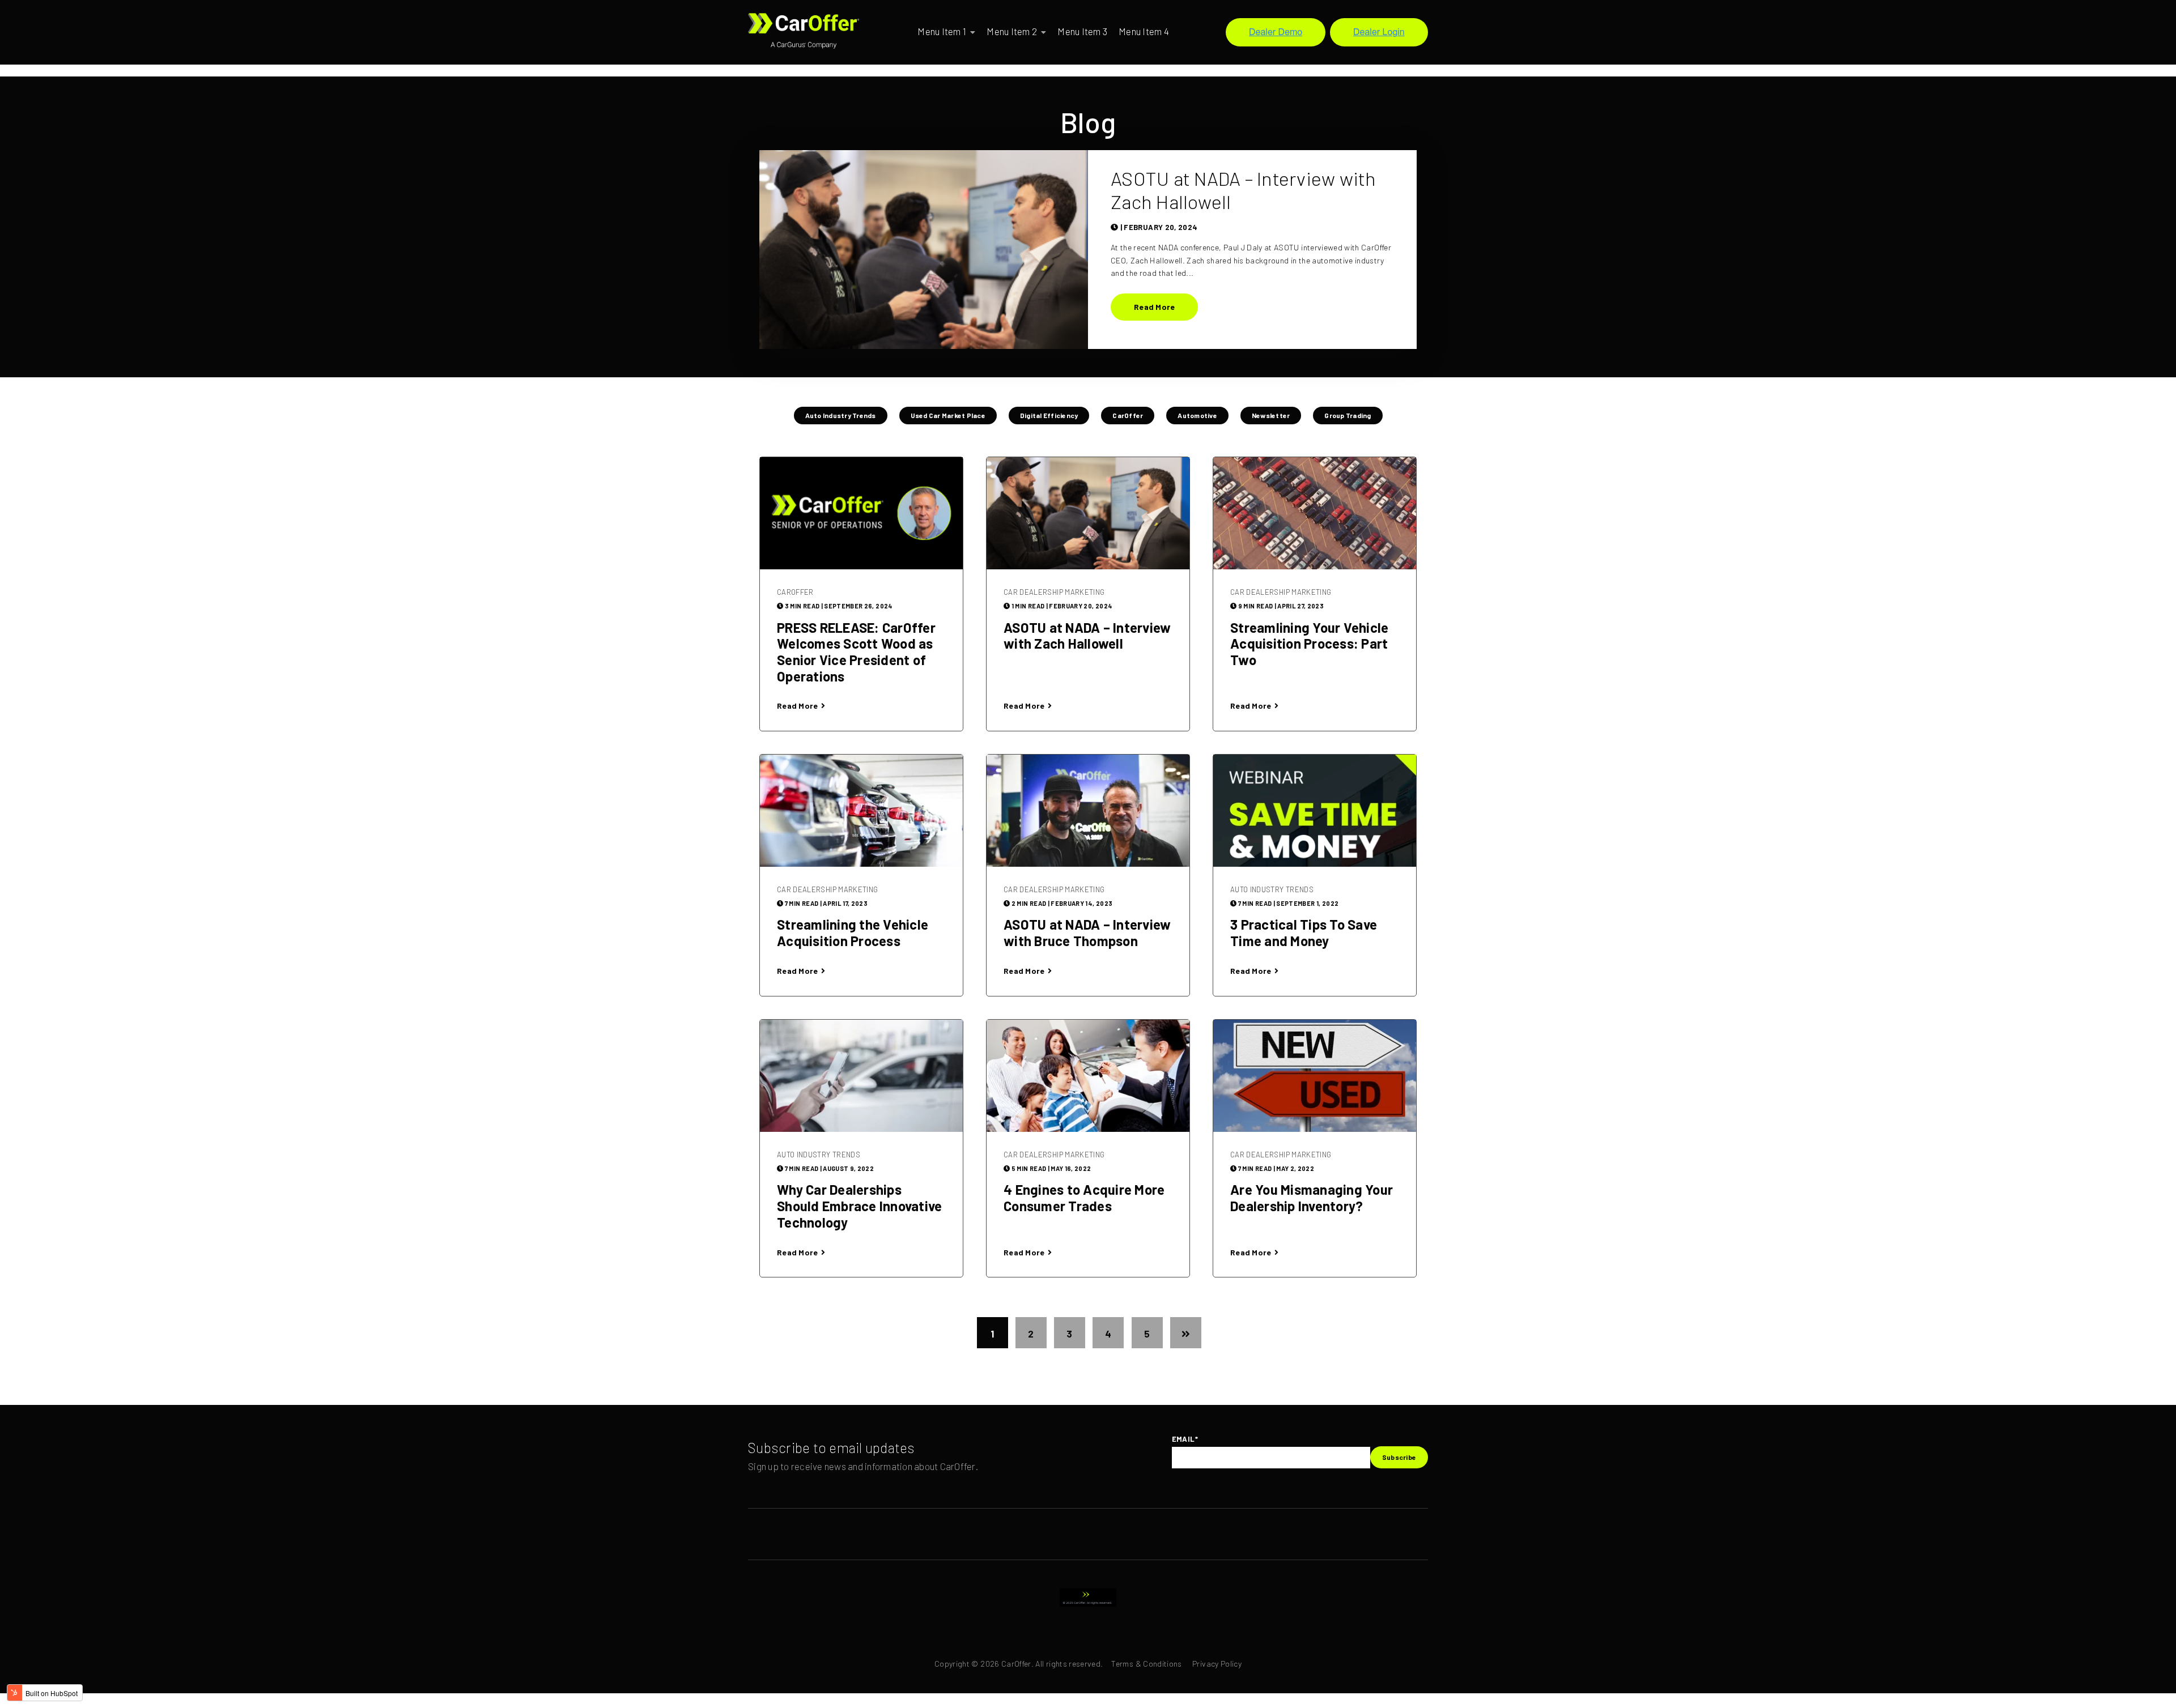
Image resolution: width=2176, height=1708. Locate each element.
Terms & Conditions (1146, 1664)
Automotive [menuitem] (1197, 415)
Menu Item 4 (1144, 31)
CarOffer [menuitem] (1128, 415)
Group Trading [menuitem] (1348, 415)
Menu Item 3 (1082, 31)
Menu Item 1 (942, 31)
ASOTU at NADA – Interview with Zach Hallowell (1244, 190)
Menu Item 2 (1012, 31)
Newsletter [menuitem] (1271, 415)
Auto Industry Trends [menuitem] (841, 415)
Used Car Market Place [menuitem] (948, 415)
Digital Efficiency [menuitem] (1049, 415)
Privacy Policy (1217, 1664)
